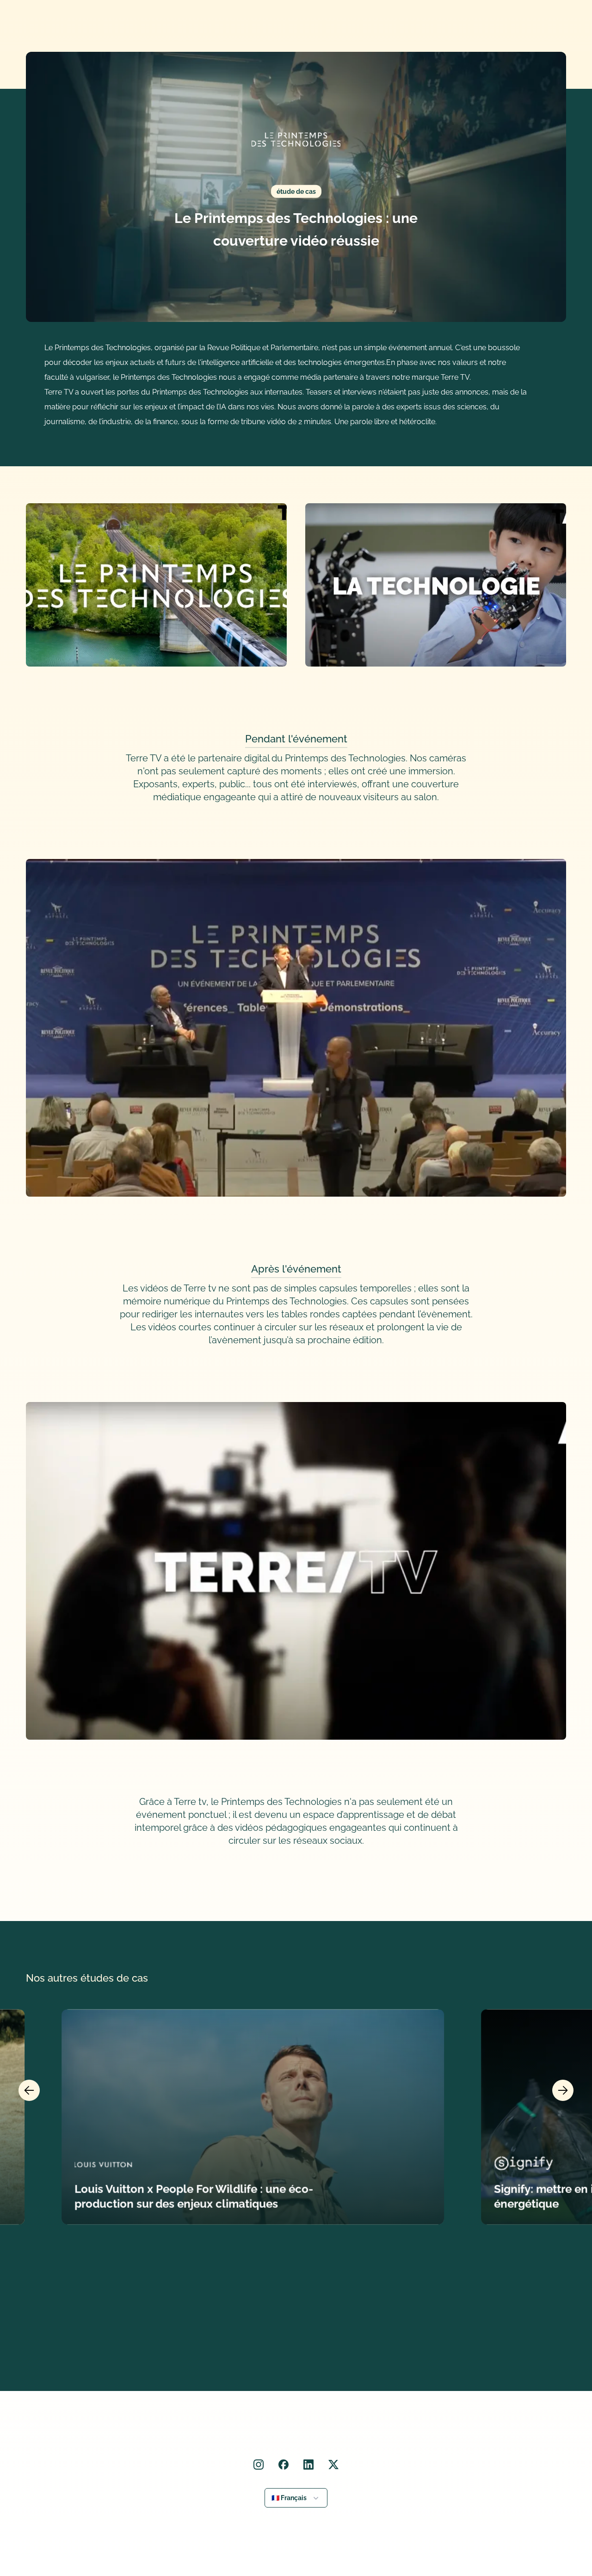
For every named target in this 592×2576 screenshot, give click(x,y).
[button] (296, 2498)
